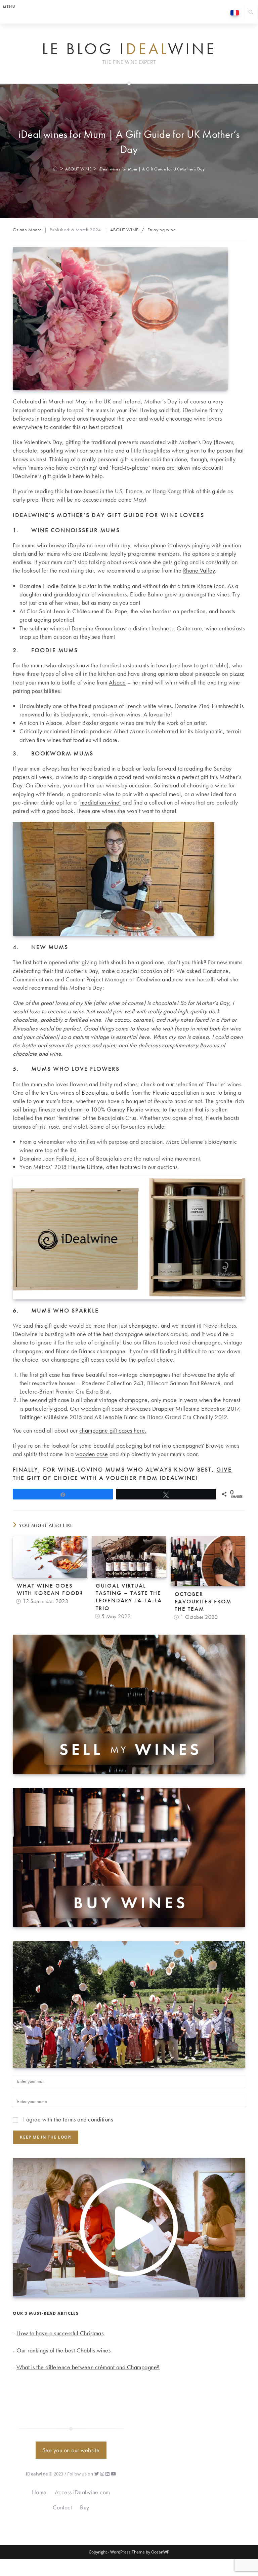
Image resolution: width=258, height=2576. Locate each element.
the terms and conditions (83, 2119)
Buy (85, 2507)
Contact (62, 2507)
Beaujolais (95, 1092)
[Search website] (251, 13)
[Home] (56, 169)
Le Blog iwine (129, 49)
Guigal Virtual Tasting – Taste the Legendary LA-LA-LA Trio (129, 1597)
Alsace (117, 682)
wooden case (92, 1454)
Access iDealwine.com (82, 2492)
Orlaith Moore (27, 230)
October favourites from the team (203, 1601)
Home (39, 2492)
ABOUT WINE (124, 230)
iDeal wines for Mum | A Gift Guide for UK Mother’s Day (152, 169)
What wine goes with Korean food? (50, 1589)
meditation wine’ (101, 802)
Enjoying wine (162, 230)
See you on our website (71, 2450)
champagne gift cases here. (113, 1430)
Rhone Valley (199, 570)
